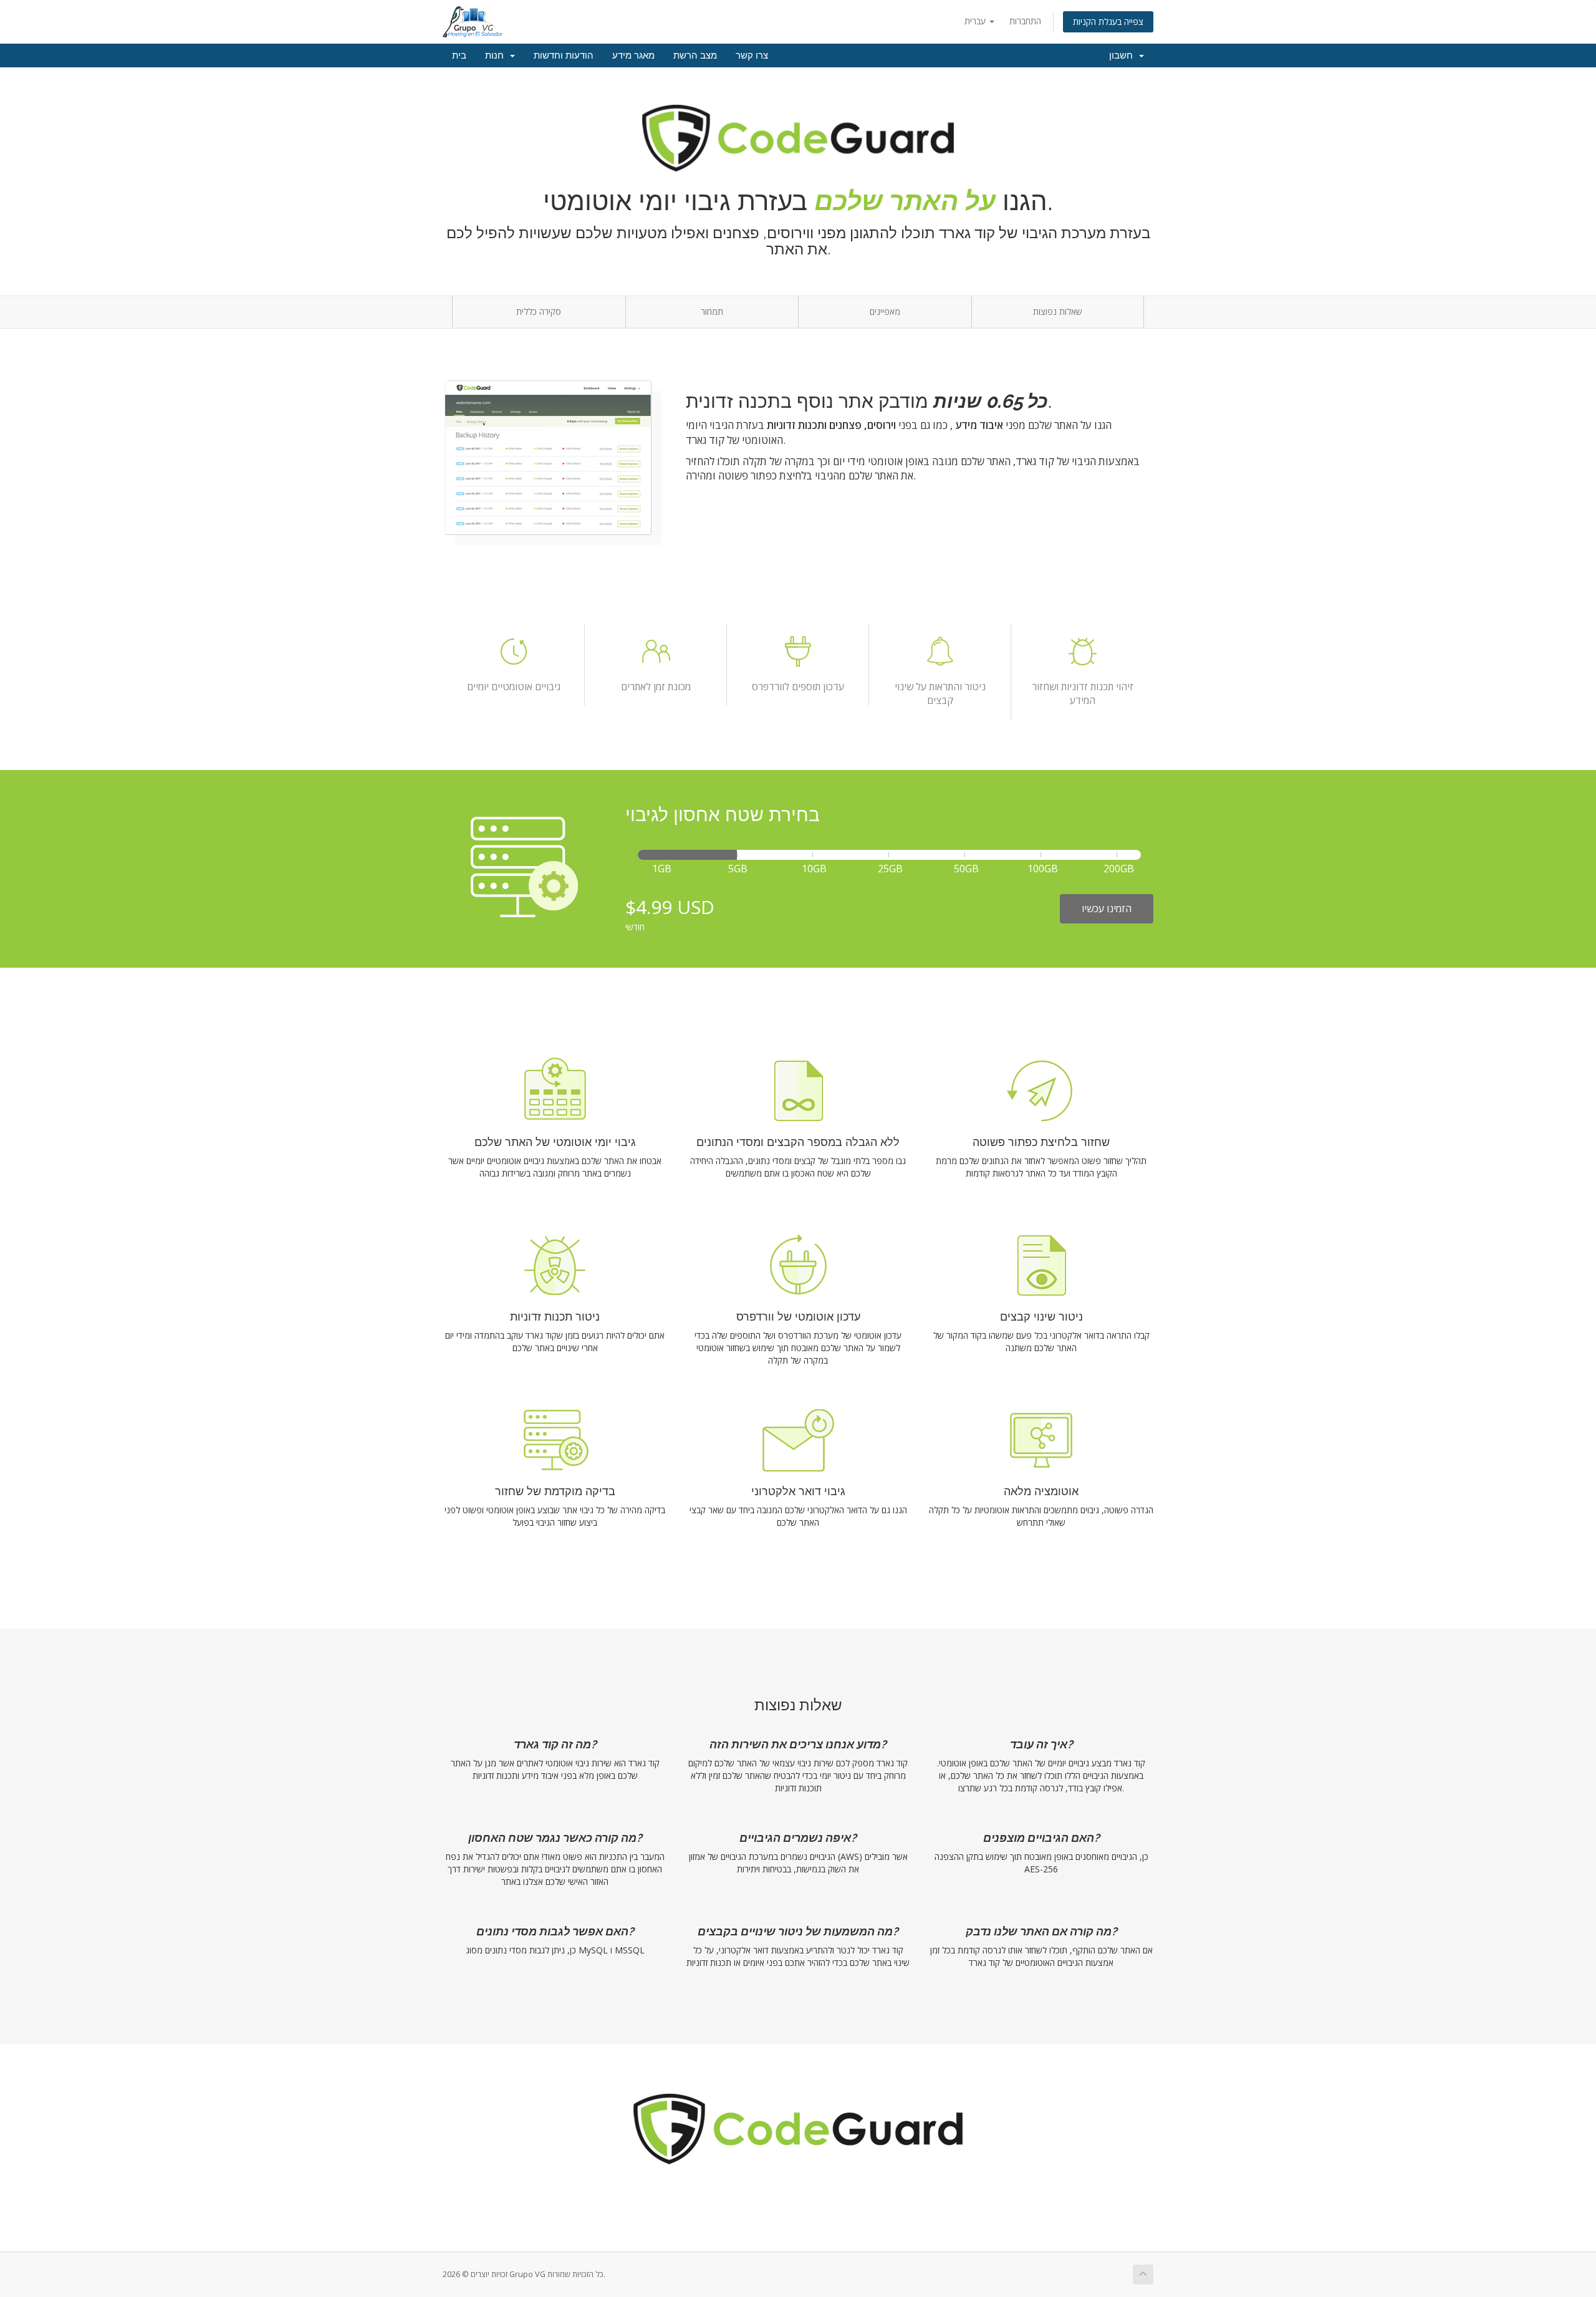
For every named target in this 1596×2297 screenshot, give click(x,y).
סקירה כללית (539, 311)
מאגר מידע (633, 55)
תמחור (712, 311)
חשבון (1123, 55)
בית (459, 55)
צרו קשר (752, 55)
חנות (497, 55)
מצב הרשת (695, 55)
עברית (976, 21)
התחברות (1025, 21)
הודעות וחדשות (564, 55)
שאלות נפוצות (1058, 311)
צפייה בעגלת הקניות (1108, 22)
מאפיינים (885, 311)
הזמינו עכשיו (1107, 908)
